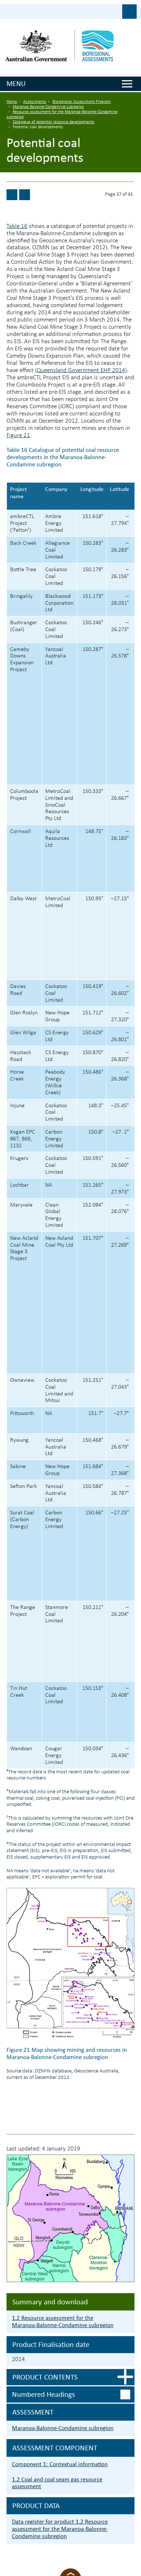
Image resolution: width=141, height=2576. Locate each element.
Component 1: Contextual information (60, 2464)
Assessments (35, 102)
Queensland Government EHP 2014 (81, 370)
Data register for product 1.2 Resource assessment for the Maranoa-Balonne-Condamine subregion (60, 2529)
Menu (16, 83)
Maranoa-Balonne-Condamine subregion (48, 107)
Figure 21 (18, 435)
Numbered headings (43, 2394)
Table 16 (17, 226)
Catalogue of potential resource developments (54, 122)
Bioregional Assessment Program (82, 102)
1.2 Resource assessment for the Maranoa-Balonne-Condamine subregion (63, 2322)
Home (12, 102)
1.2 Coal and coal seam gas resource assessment (57, 2483)
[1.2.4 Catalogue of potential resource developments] (12, 195)
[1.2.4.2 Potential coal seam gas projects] (25, 195)
